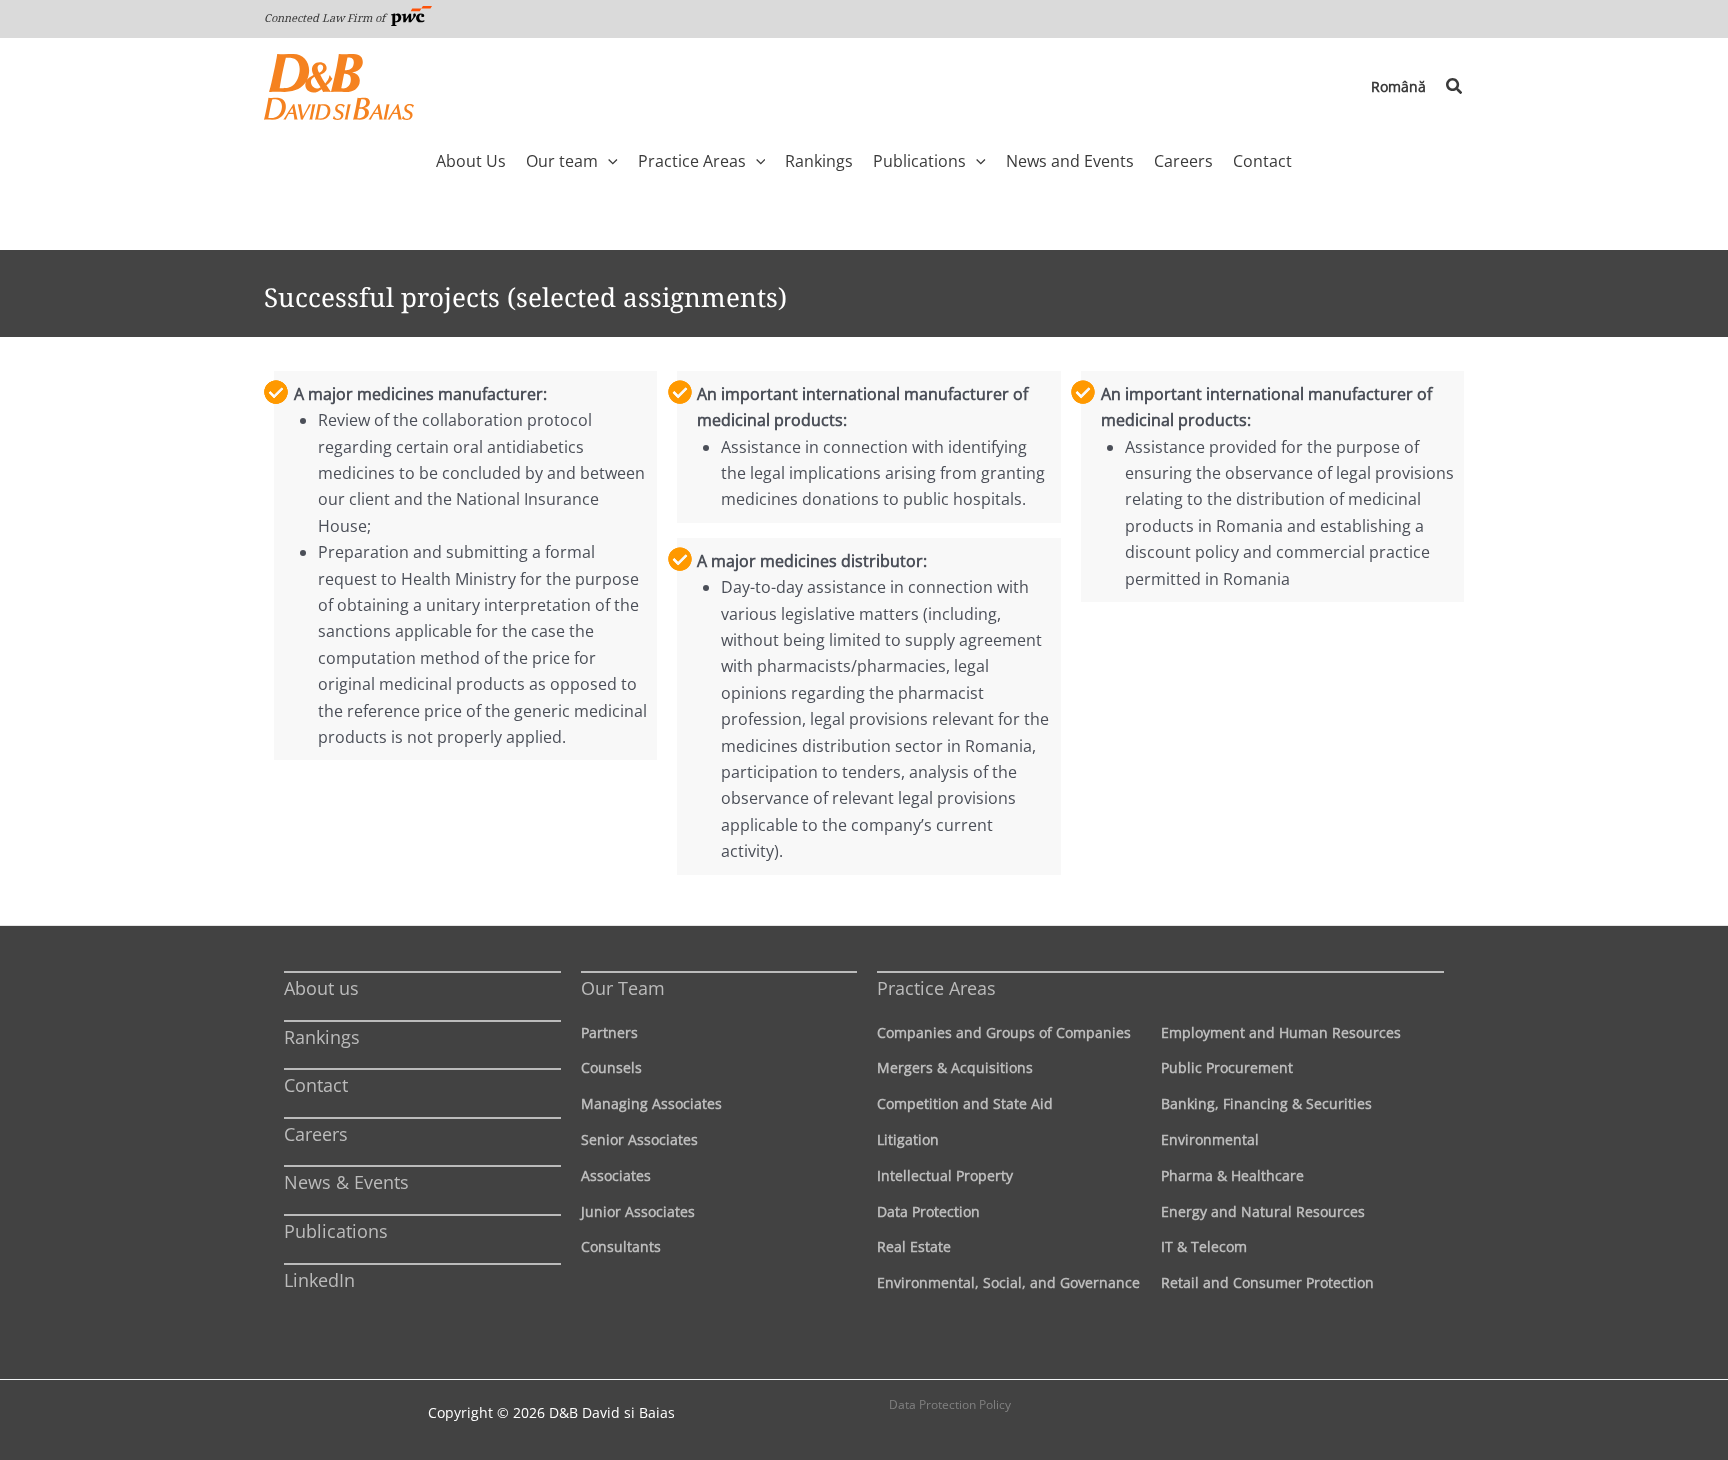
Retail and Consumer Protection (1267, 1282)
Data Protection (928, 1211)
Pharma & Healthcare (1232, 1175)
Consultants (621, 1246)
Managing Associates (651, 1103)
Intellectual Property (945, 1175)
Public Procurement (1227, 1067)
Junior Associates (638, 1211)
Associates (616, 1175)
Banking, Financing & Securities (1266, 1103)
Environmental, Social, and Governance (1008, 1282)
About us (321, 988)
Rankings (322, 1037)
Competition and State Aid (965, 1103)
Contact (316, 1085)
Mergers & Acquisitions (955, 1067)
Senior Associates (639, 1139)
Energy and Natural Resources (1263, 1211)
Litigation (908, 1139)
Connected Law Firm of (326, 17)
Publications (336, 1231)
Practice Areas (936, 988)
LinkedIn (319, 1280)
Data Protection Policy (950, 1404)
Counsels (611, 1067)
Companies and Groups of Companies (1004, 1032)
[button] (1455, 87)
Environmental (1210, 1139)
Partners (609, 1032)
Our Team (623, 988)
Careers (316, 1134)
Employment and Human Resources (1281, 1032)
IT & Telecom (1204, 1246)
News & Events (346, 1182)
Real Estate (914, 1246)
